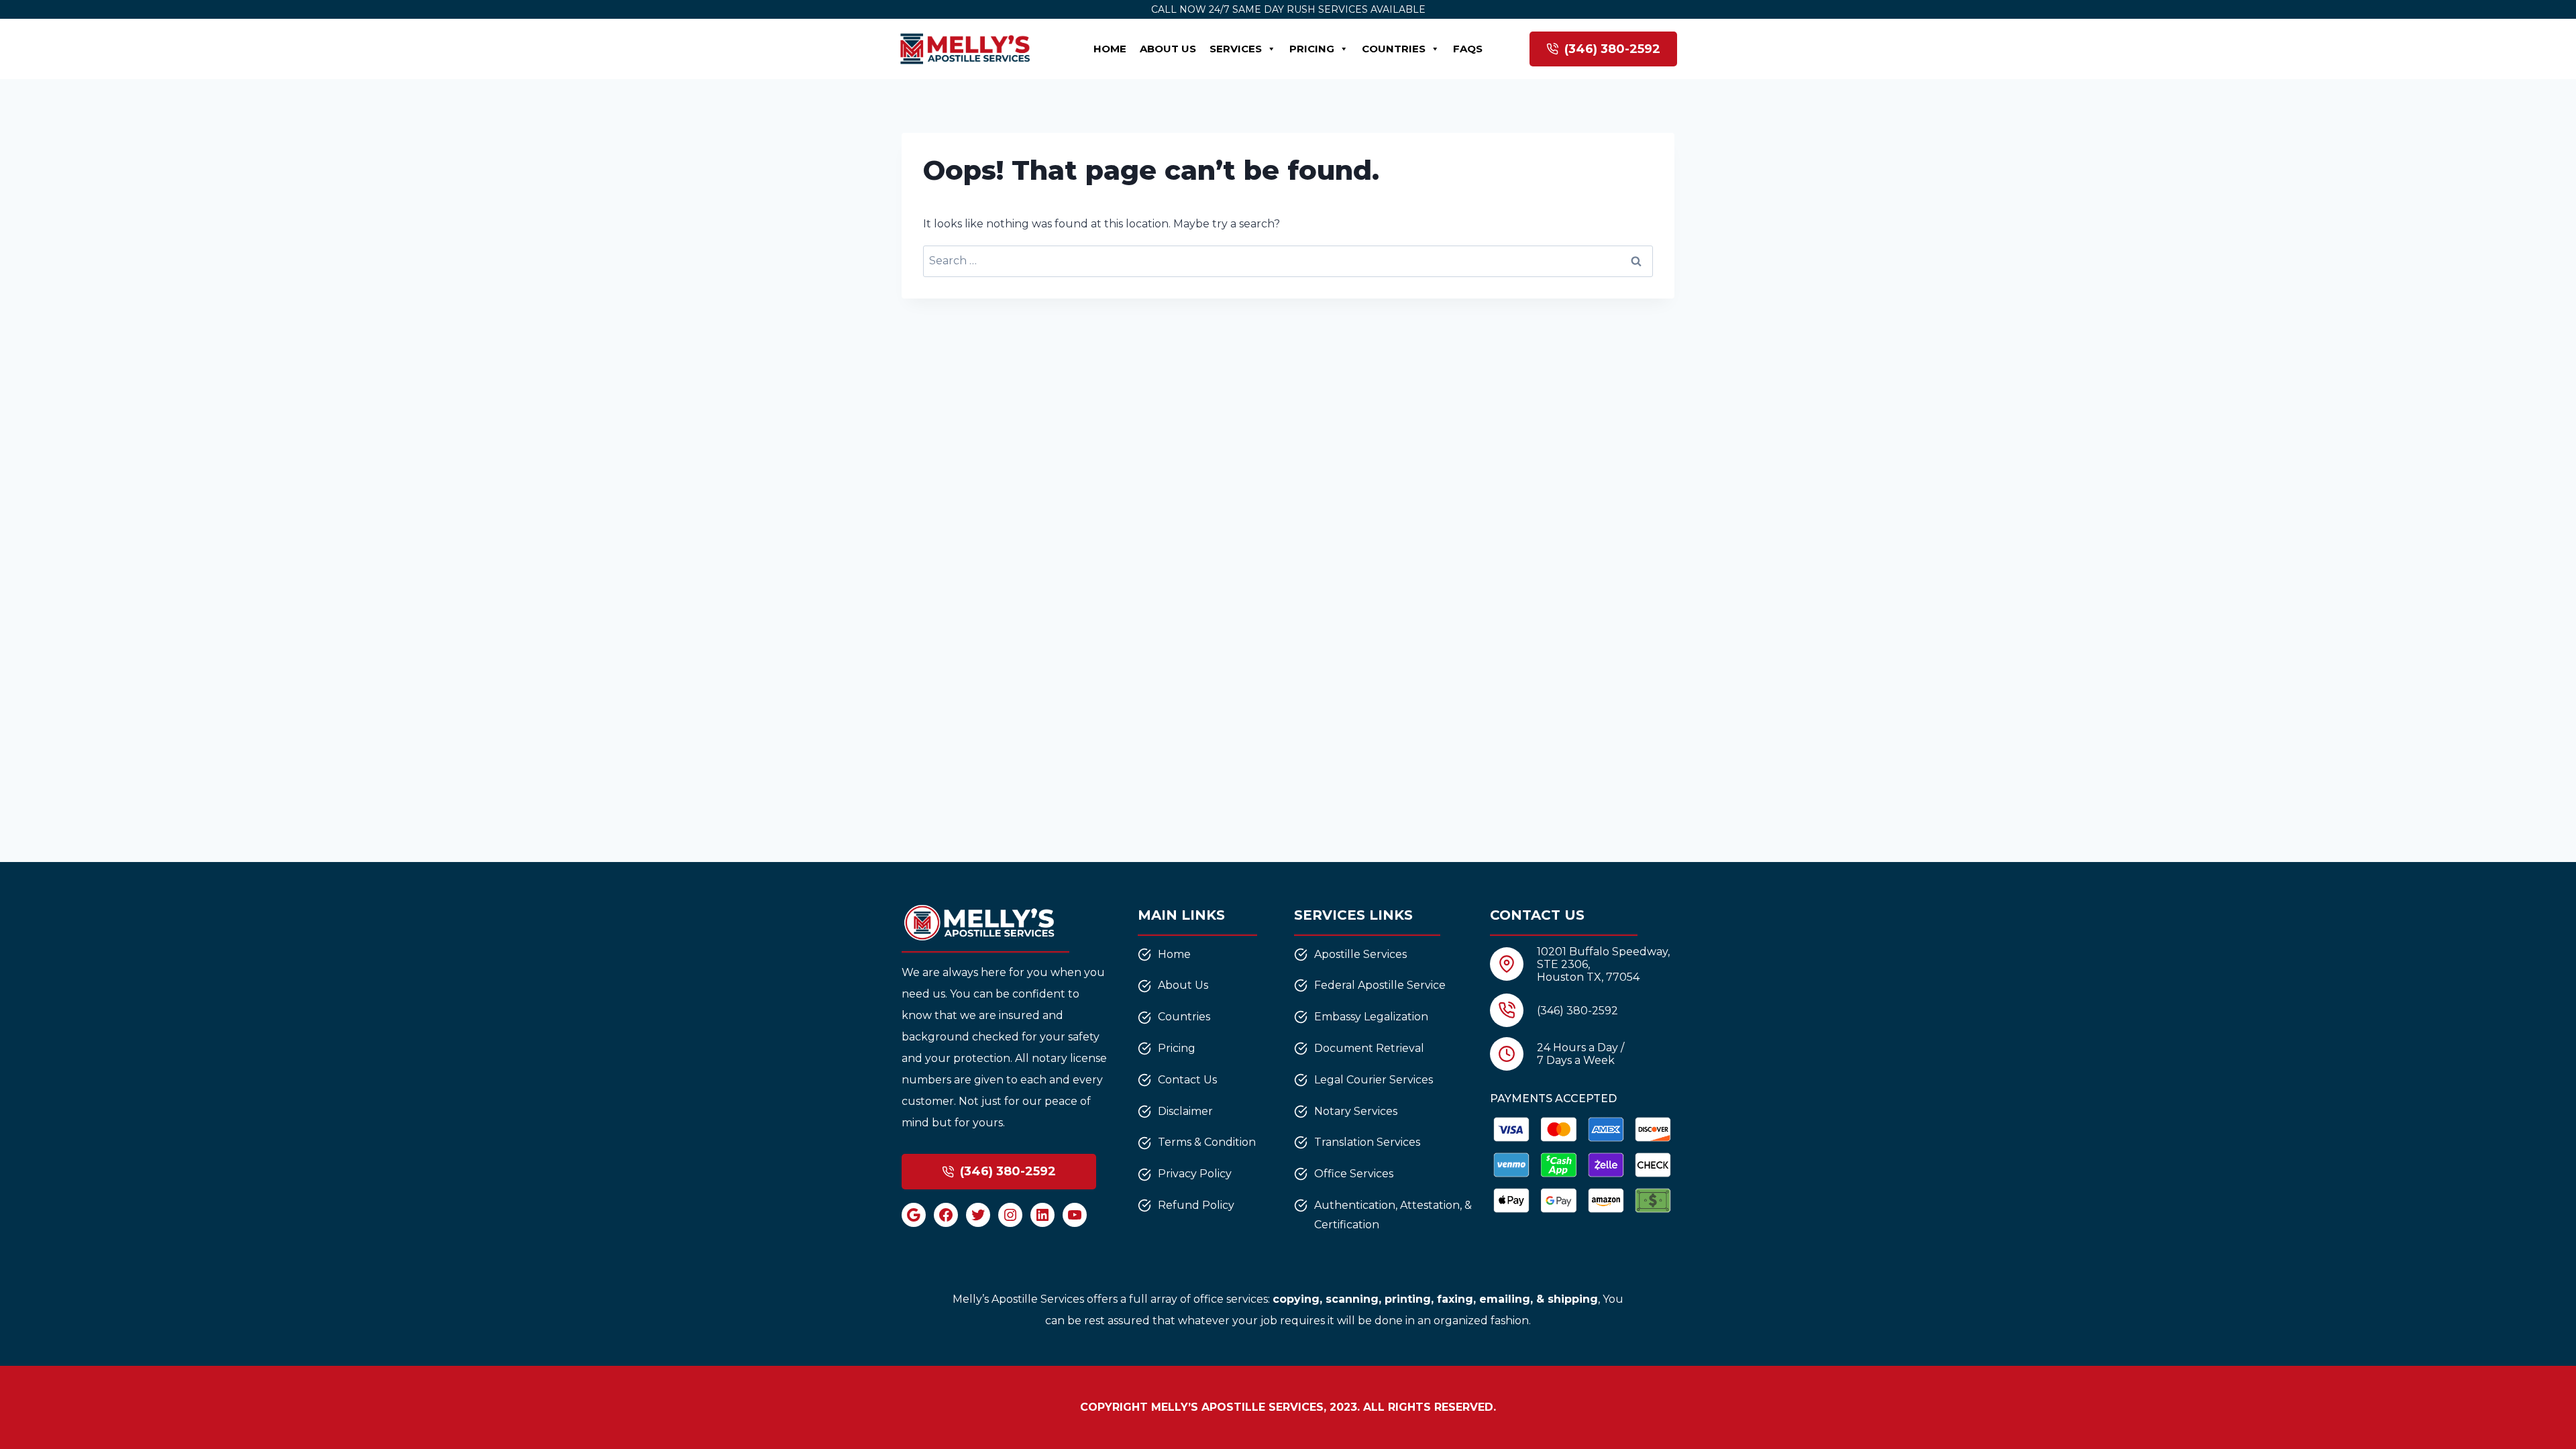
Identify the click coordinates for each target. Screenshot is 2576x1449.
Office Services (1354, 1174)
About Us (1168, 49)
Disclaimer (1185, 1111)
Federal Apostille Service (1380, 985)
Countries (1394, 49)
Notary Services (1356, 1111)
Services (1236, 49)
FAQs (1468, 49)
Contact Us (1187, 1080)
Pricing (1312, 49)
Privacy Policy (1195, 1174)
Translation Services (1367, 1142)
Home (1110, 49)
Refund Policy (1196, 1205)
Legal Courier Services (1374, 1080)
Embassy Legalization (1371, 1017)
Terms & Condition (1207, 1142)
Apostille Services (1360, 954)
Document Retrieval (1369, 1048)
